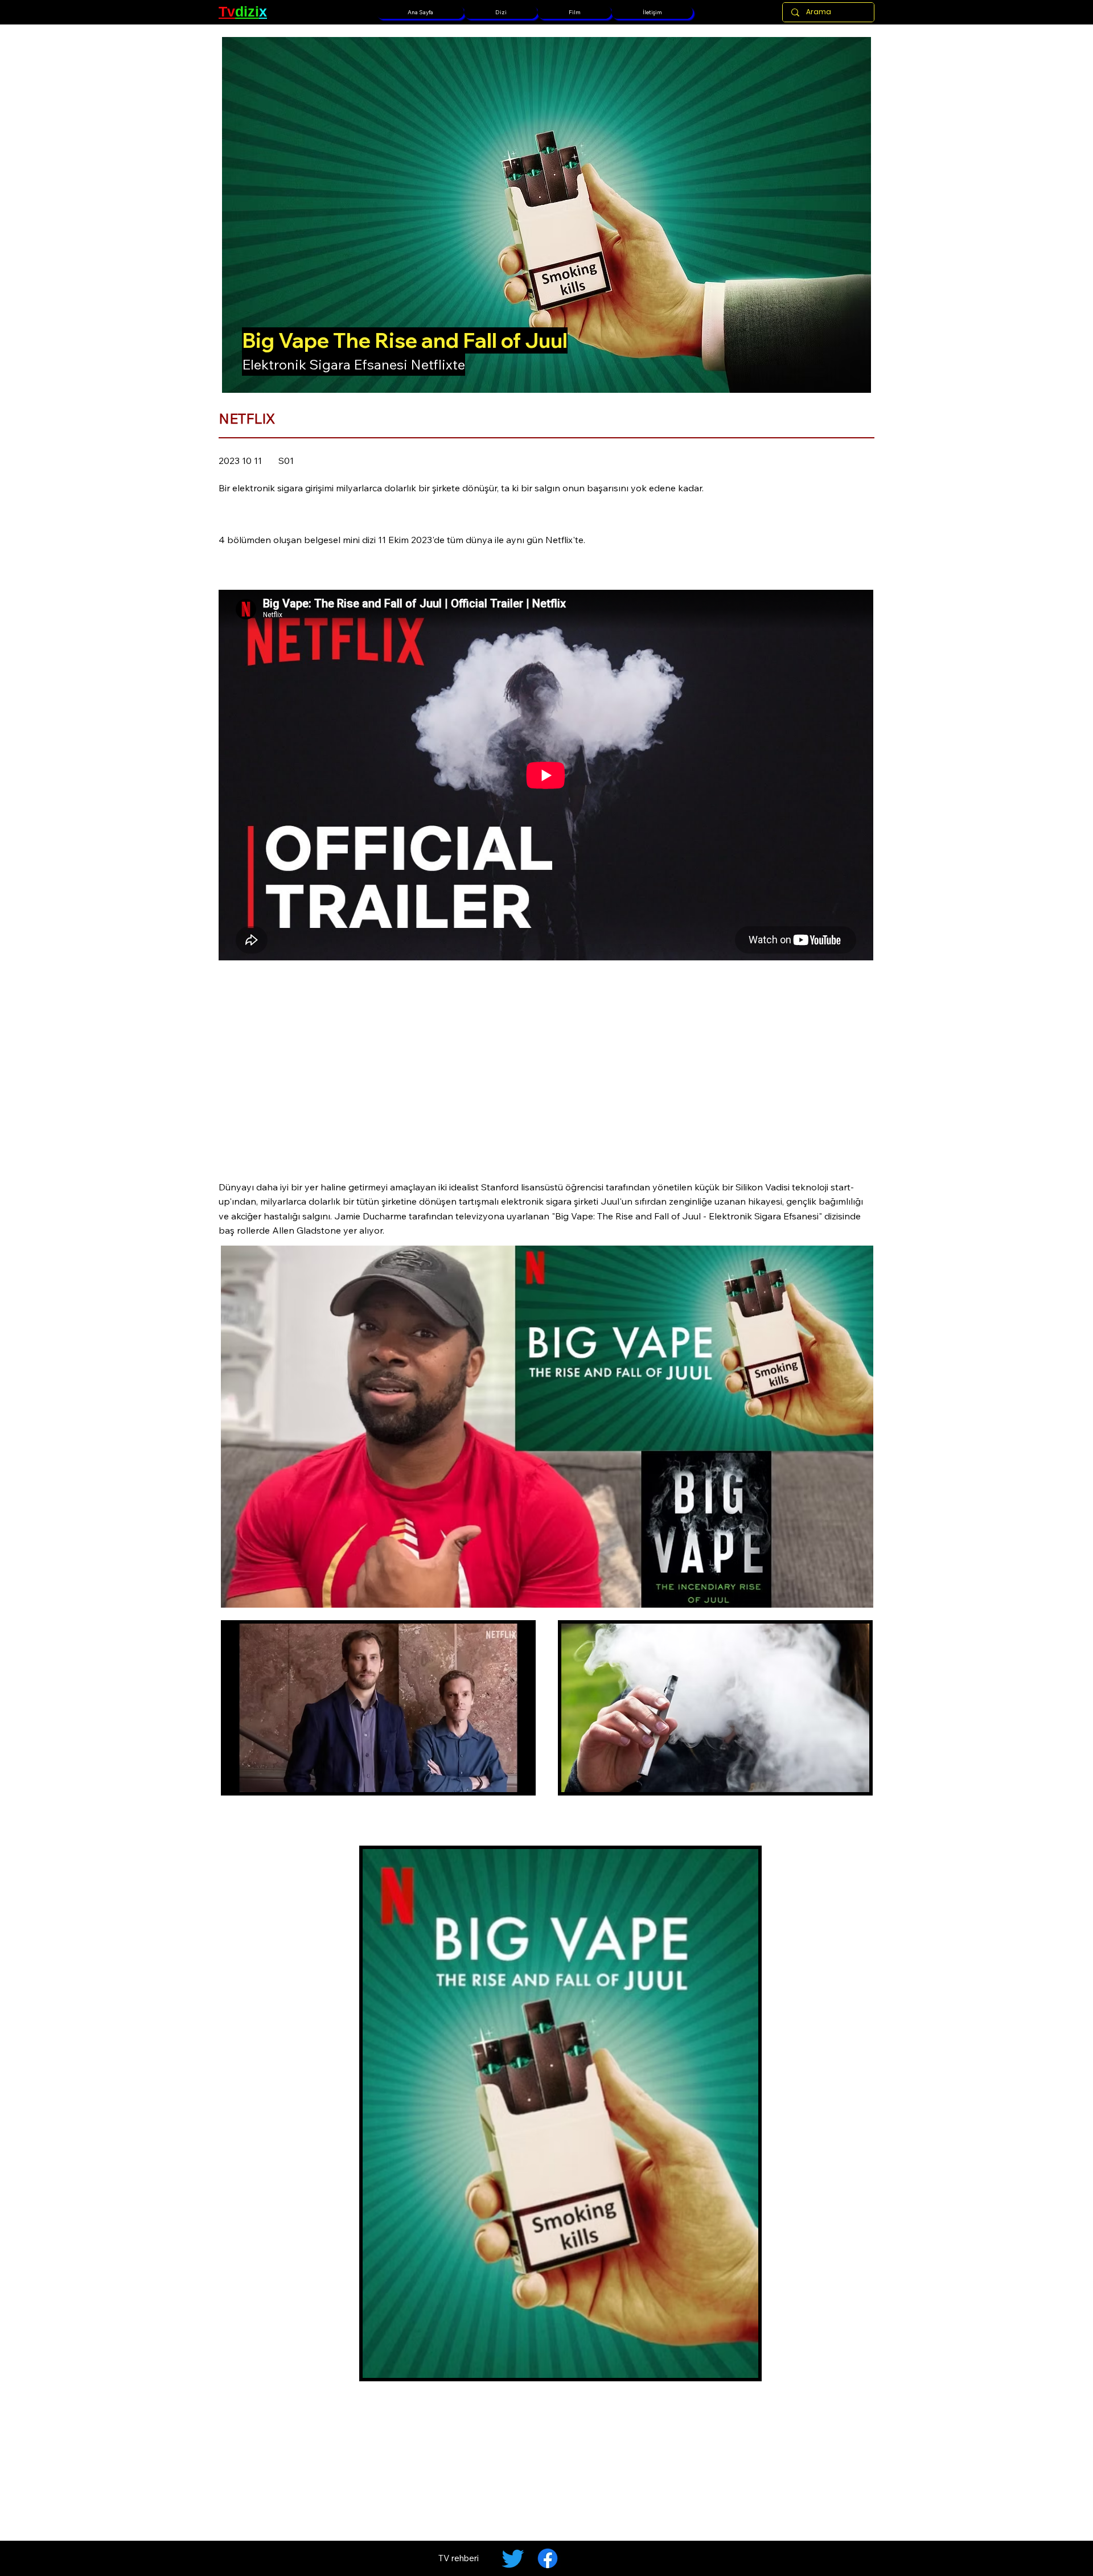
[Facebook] (548, 2558)
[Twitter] (513, 2558)
